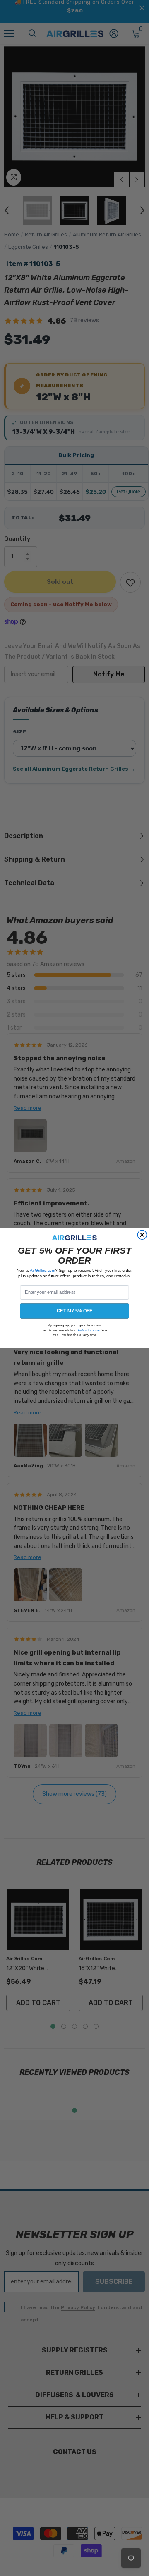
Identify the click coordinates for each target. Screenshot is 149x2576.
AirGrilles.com (42, 1270)
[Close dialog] (142, 1235)
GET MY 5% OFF (74, 1311)
